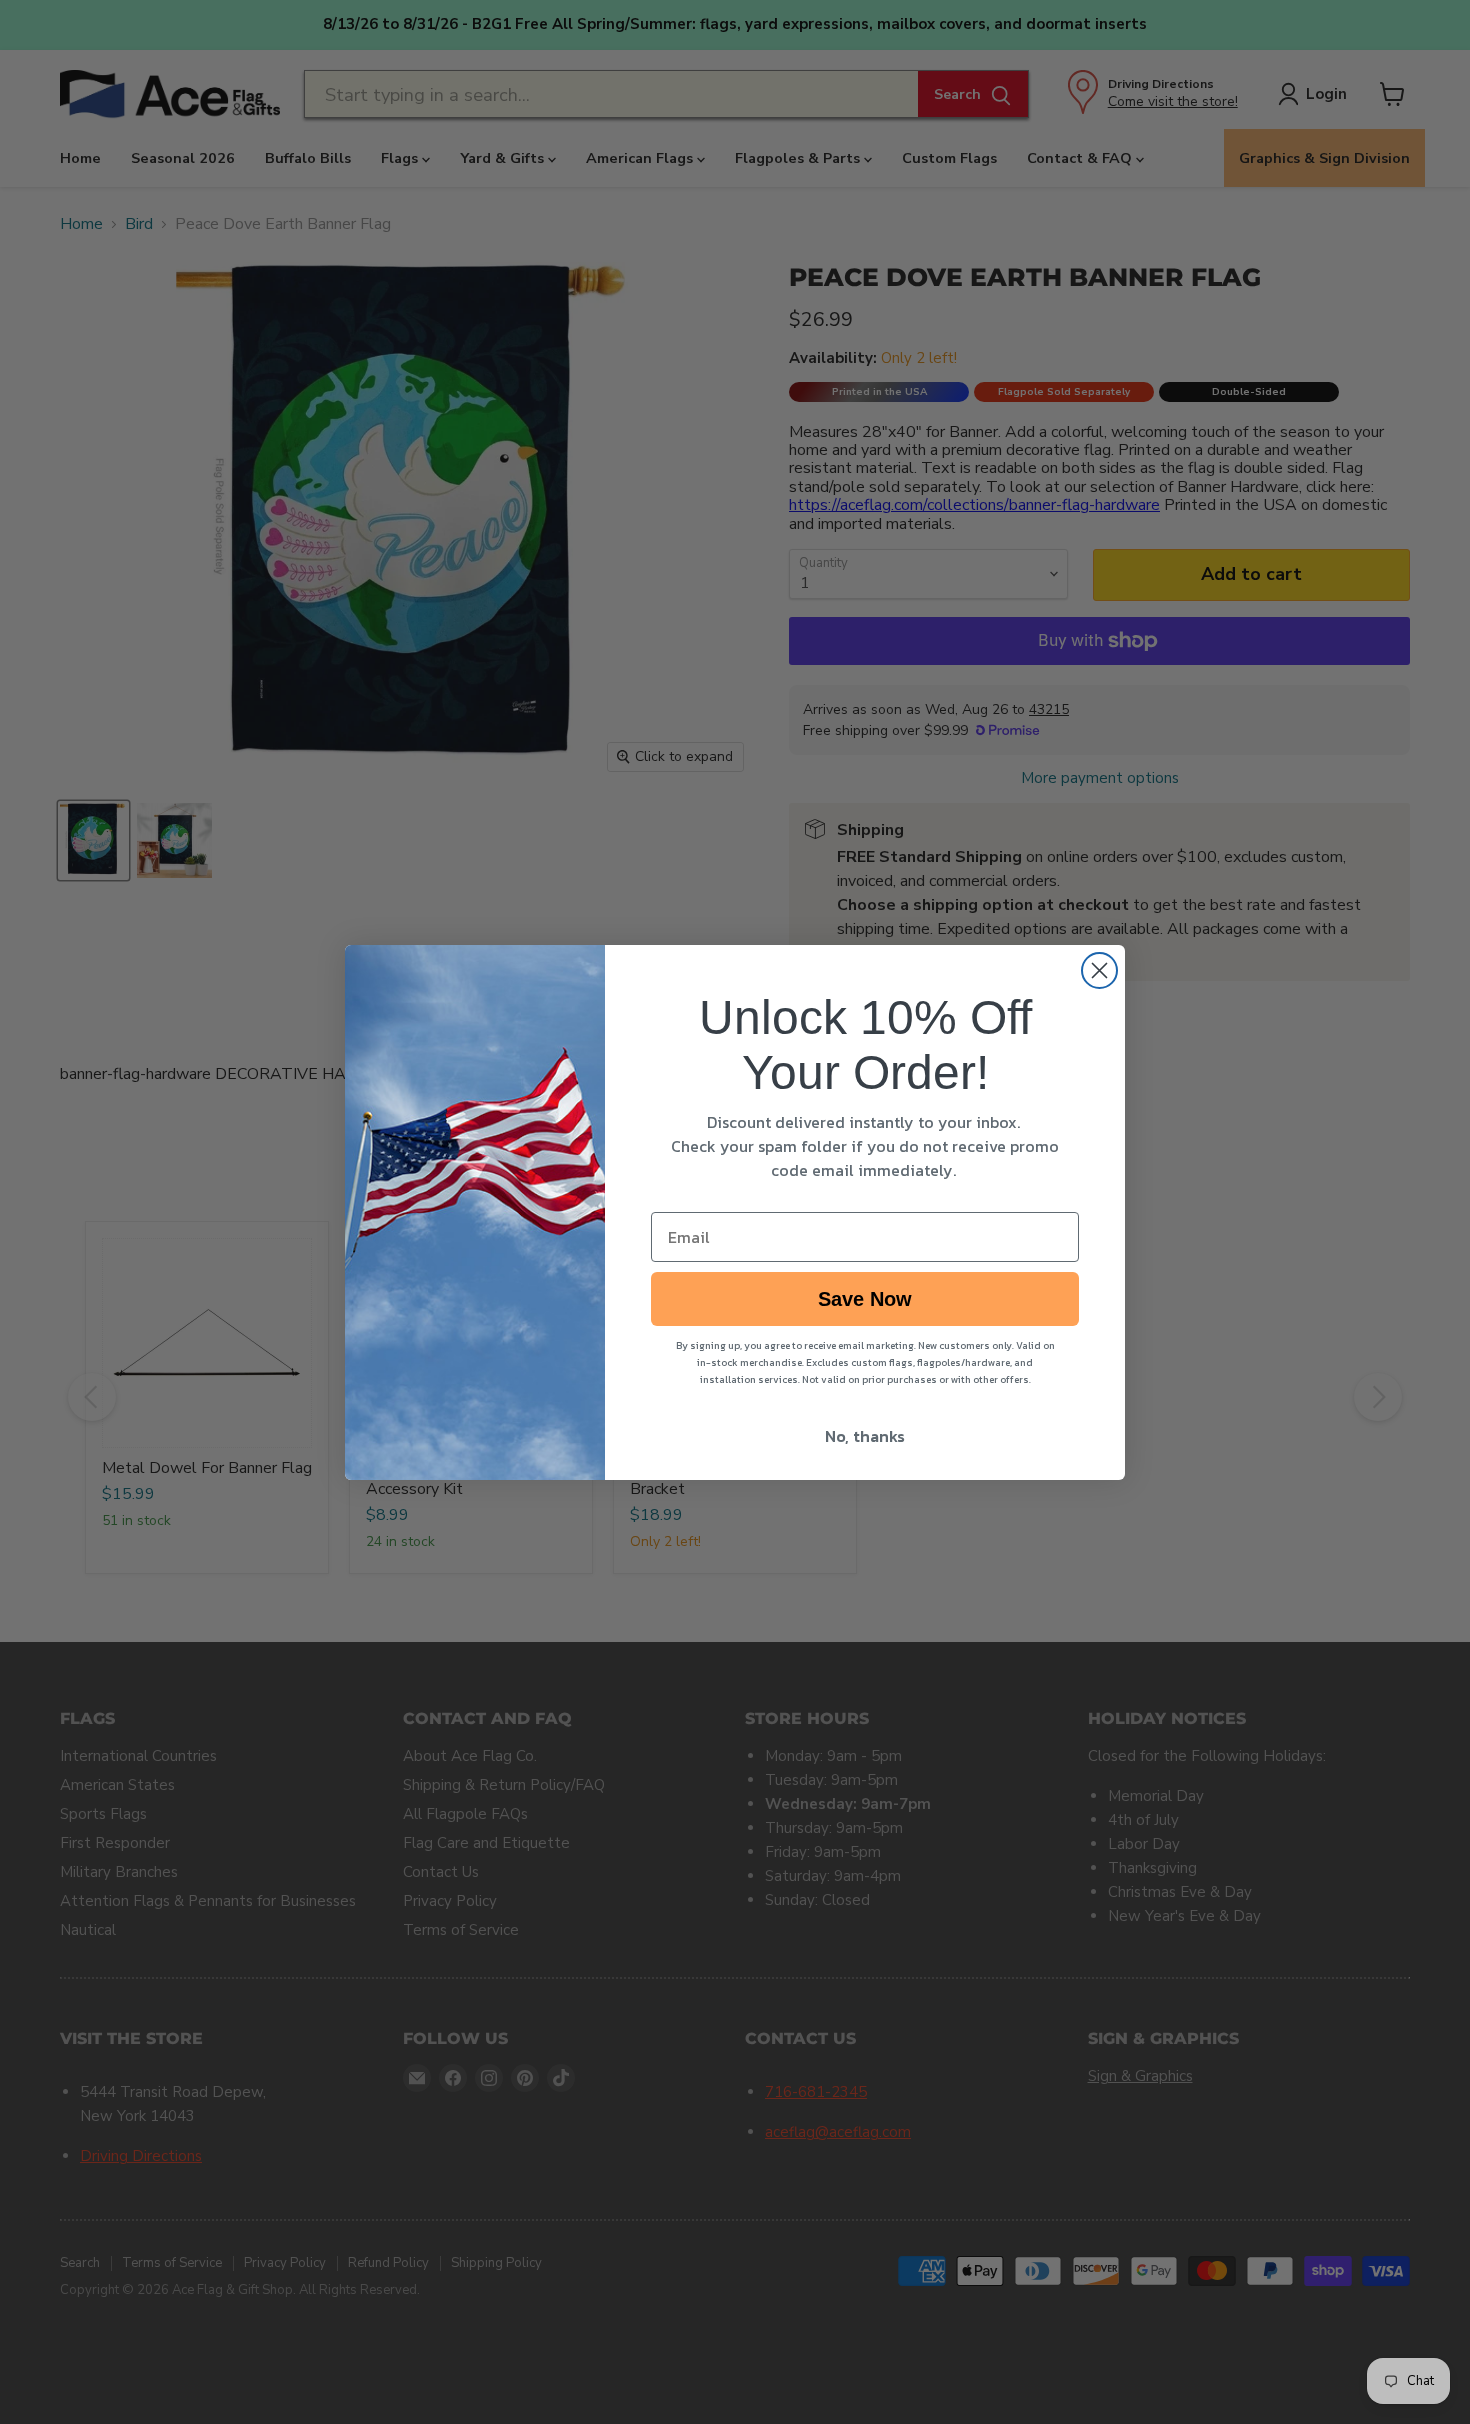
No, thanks (865, 1436)
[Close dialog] (1099, 970)
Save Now (865, 1299)
